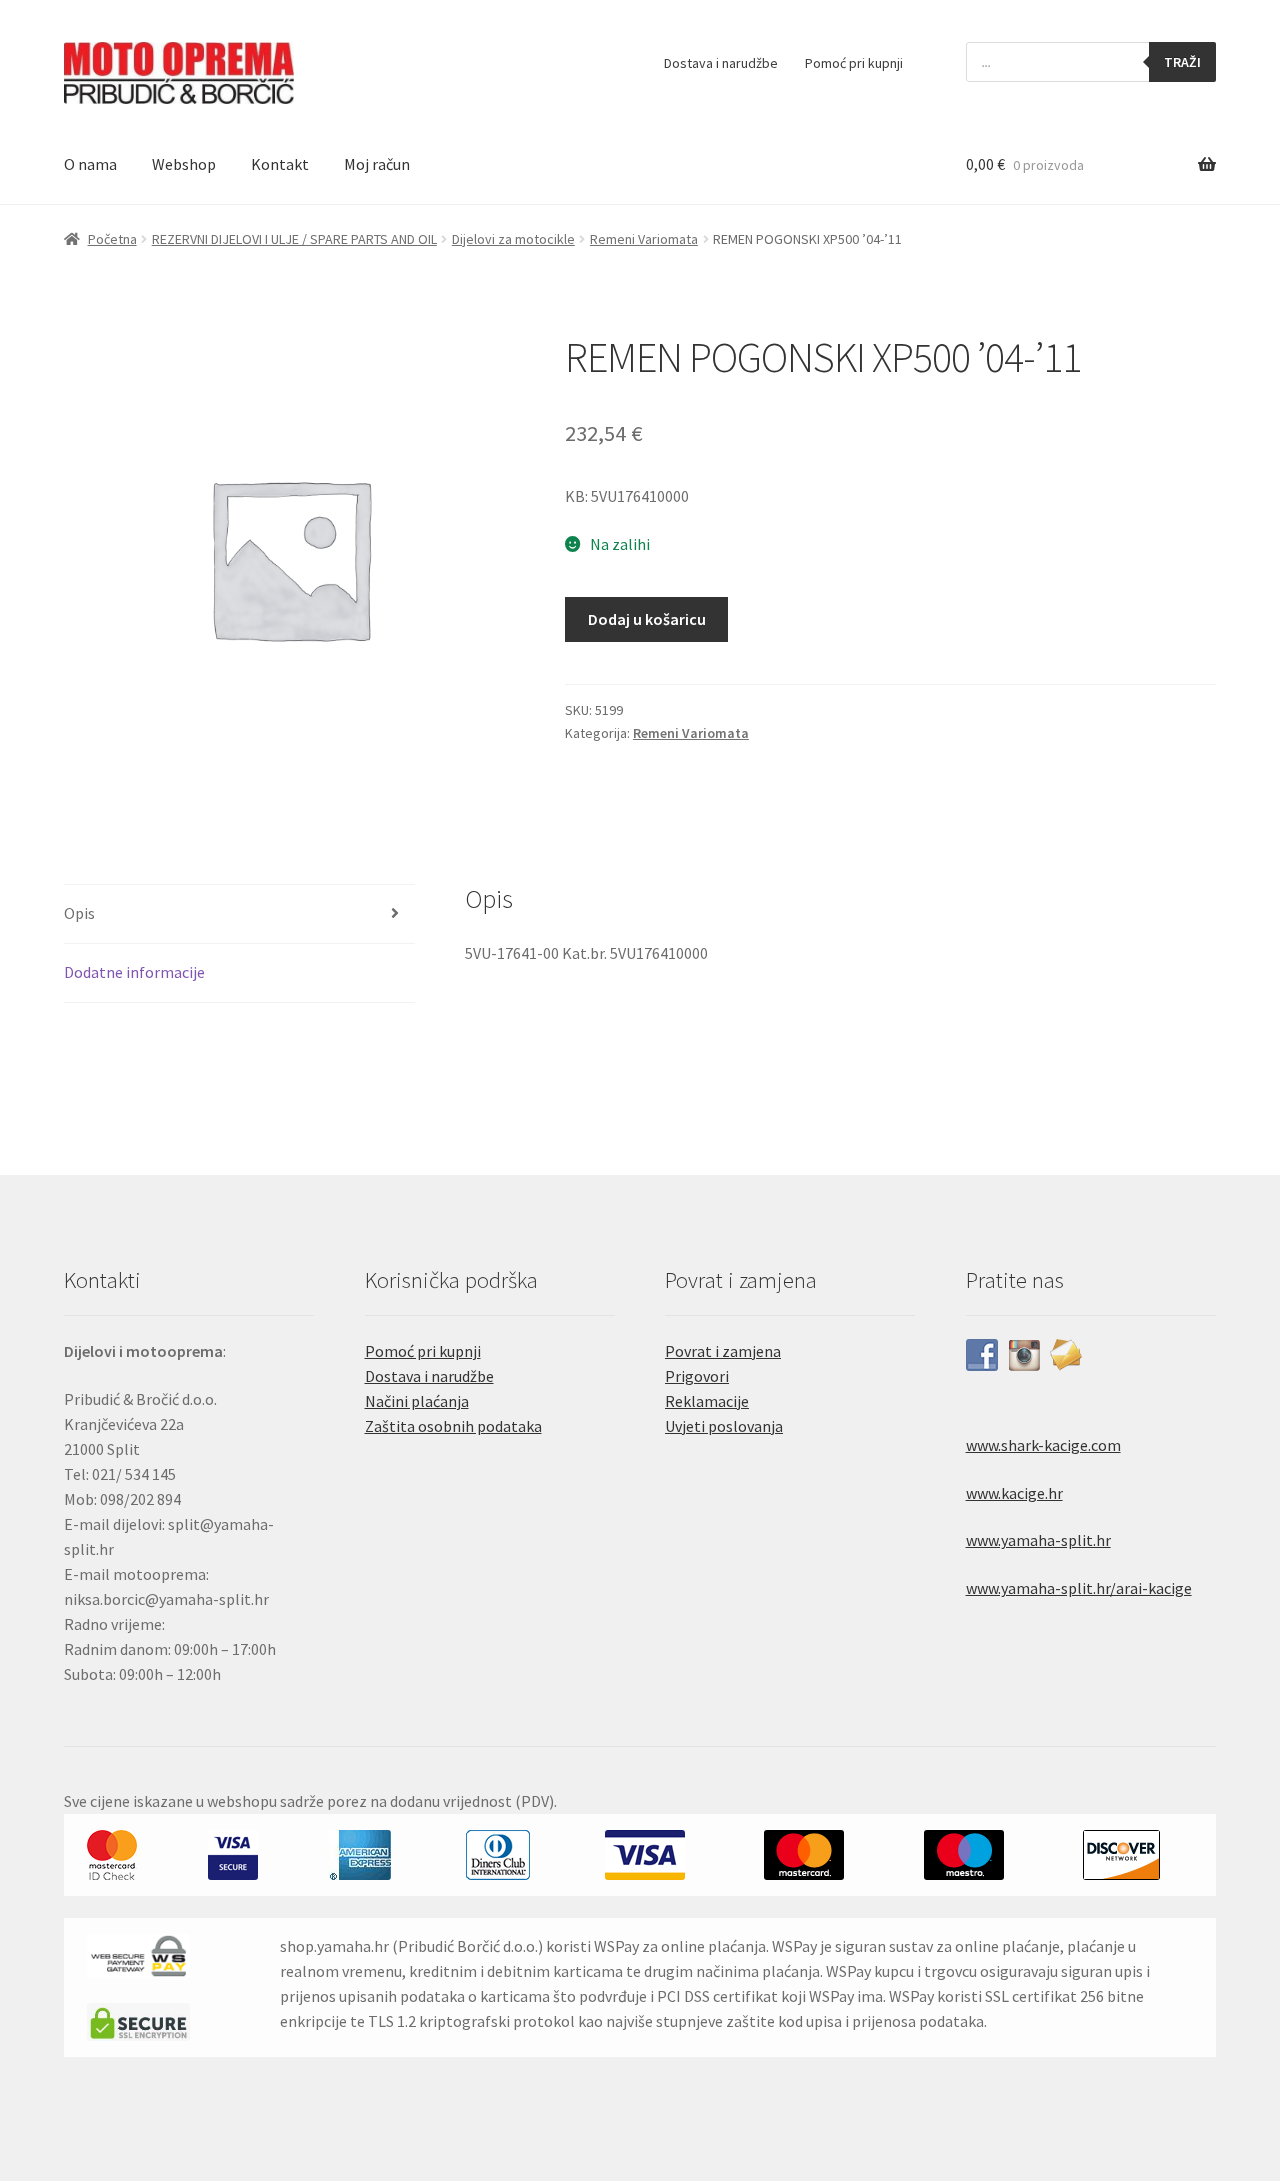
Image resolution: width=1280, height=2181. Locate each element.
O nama (90, 164)
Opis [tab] (79, 913)
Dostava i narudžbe (721, 63)
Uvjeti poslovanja (724, 1426)
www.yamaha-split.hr (1038, 1540)
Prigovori (697, 1376)
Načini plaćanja (417, 1401)
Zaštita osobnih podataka (453, 1426)
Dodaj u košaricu (647, 619)
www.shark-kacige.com (1043, 1445)
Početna (112, 239)
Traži (1182, 62)
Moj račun (377, 164)
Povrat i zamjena (723, 1351)
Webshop (184, 164)
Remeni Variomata (644, 239)
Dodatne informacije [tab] (134, 972)
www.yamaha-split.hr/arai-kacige (1079, 1588)
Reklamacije (707, 1401)
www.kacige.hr (1014, 1493)
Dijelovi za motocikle (513, 239)
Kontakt (280, 164)
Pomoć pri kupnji (854, 63)
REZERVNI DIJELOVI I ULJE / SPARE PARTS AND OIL (294, 239)
